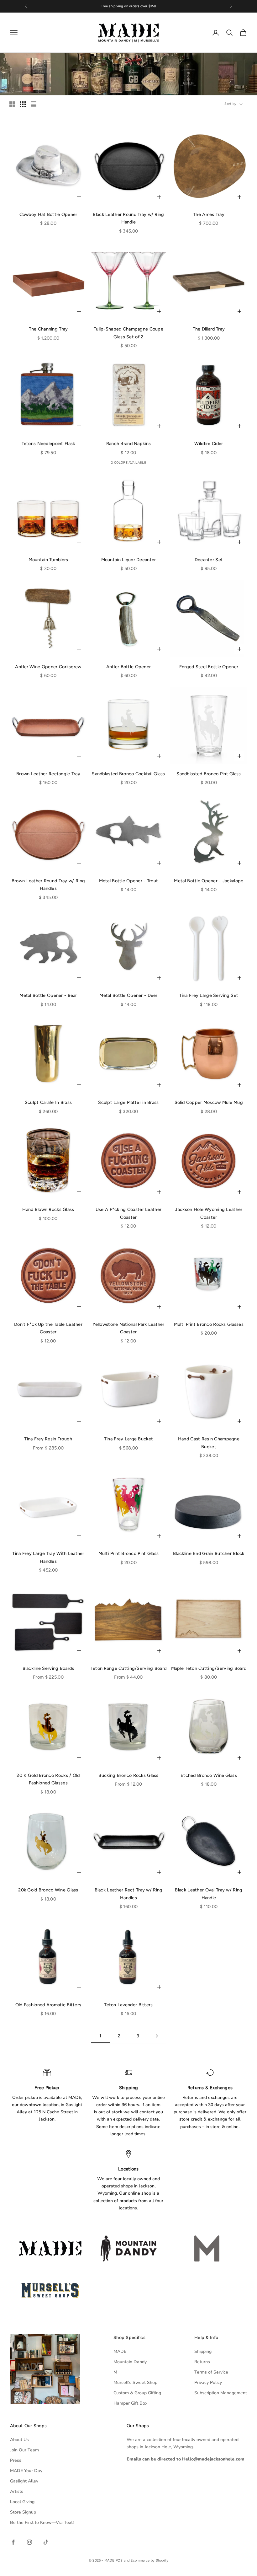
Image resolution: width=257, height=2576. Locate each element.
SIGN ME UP (128, 1355)
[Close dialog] (192, 1206)
